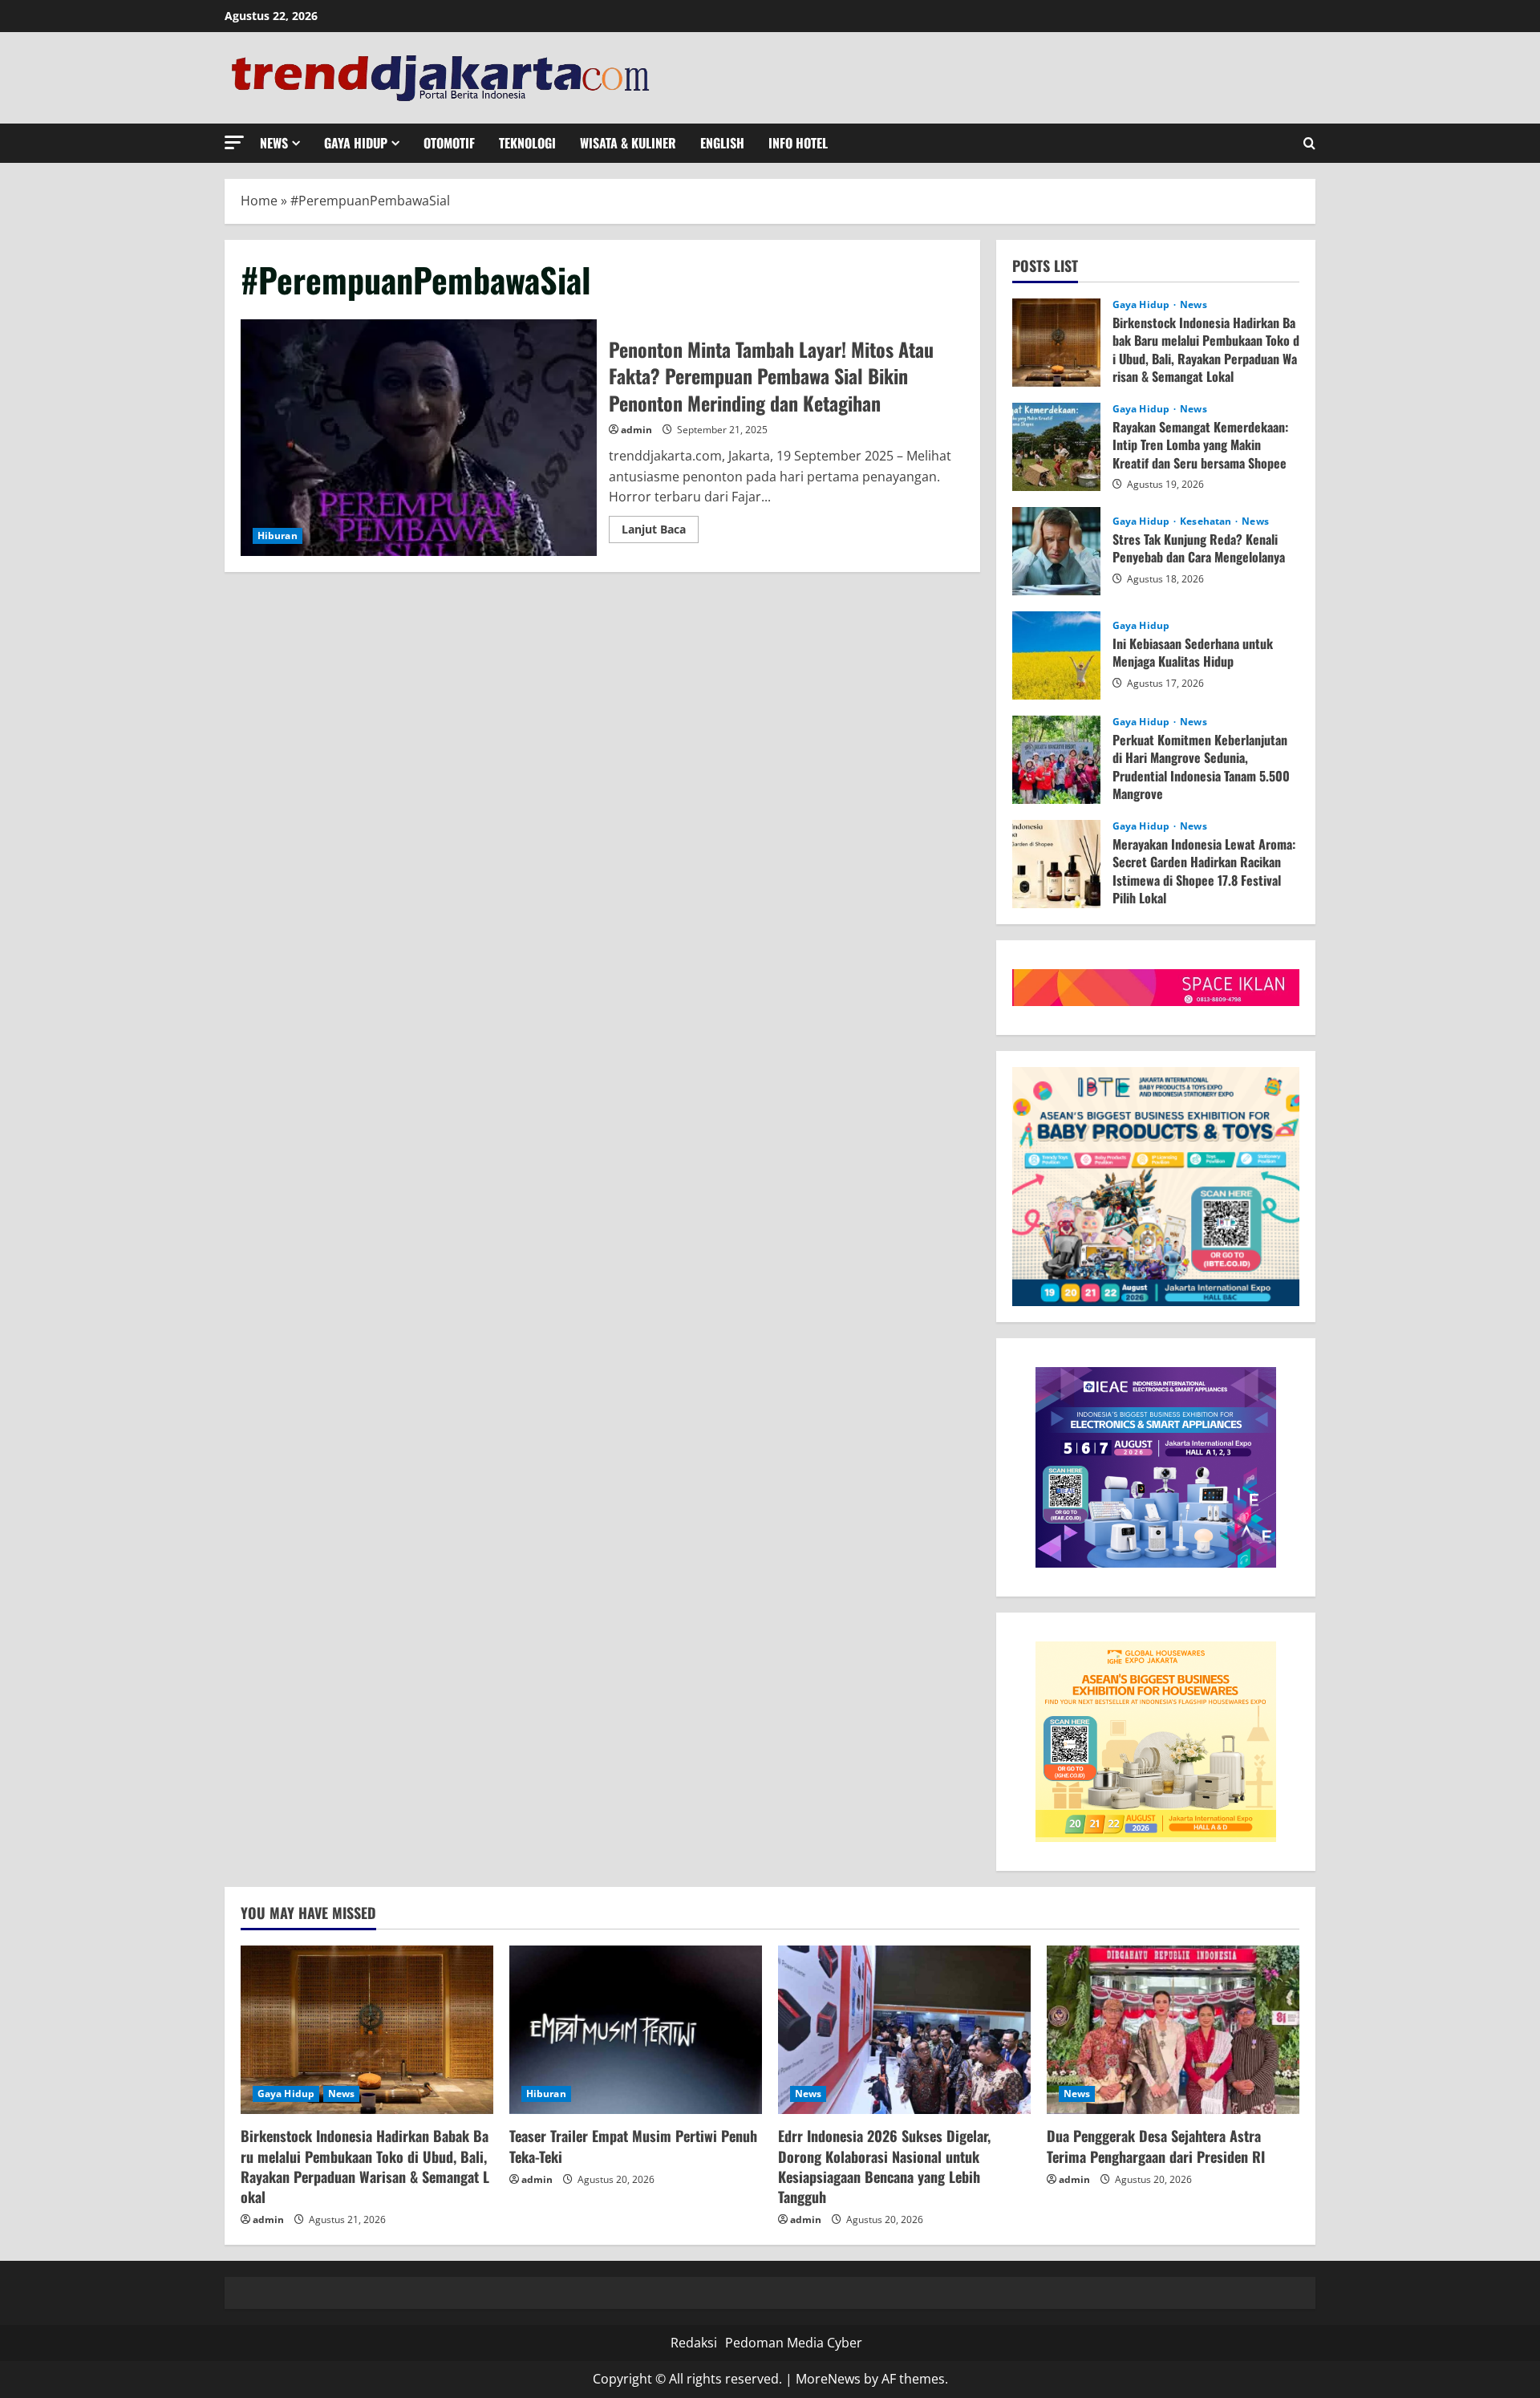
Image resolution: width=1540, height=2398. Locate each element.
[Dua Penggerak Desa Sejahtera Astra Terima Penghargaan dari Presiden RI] (1173, 2030)
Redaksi (694, 2343)
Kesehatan (1207, 521)
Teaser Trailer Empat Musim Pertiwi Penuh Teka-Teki (633, 2146)
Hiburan (278, 536)
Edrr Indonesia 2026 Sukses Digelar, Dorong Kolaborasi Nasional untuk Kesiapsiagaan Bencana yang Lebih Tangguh (884, 2166)
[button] (234, 142)
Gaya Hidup (356, 143)
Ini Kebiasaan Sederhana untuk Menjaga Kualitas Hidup (1056, 655)
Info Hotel (798, 143)
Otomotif (449, 143)
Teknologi (527, 143)
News (274, 143)
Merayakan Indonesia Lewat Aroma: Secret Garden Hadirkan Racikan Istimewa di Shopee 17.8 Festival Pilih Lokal (1056, 864)
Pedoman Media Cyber (794, 2343)
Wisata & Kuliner (628, 143)
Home (259, 201)
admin (636, 430)
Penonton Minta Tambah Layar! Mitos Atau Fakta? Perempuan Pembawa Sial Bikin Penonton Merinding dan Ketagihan (419, 438)
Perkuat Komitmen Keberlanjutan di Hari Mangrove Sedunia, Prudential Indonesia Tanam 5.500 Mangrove (1056, 760)
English (722, 143)
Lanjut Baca (660, 532)
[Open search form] (1309, 143)
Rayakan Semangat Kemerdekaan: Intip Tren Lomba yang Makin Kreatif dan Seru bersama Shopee (1056, 447)
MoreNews (828, 2379)
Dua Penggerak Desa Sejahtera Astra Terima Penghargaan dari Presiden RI (1156, 2146)
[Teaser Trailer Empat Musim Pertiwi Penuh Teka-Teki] (636, 2030)
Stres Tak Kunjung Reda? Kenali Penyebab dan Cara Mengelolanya (1056, 551)
